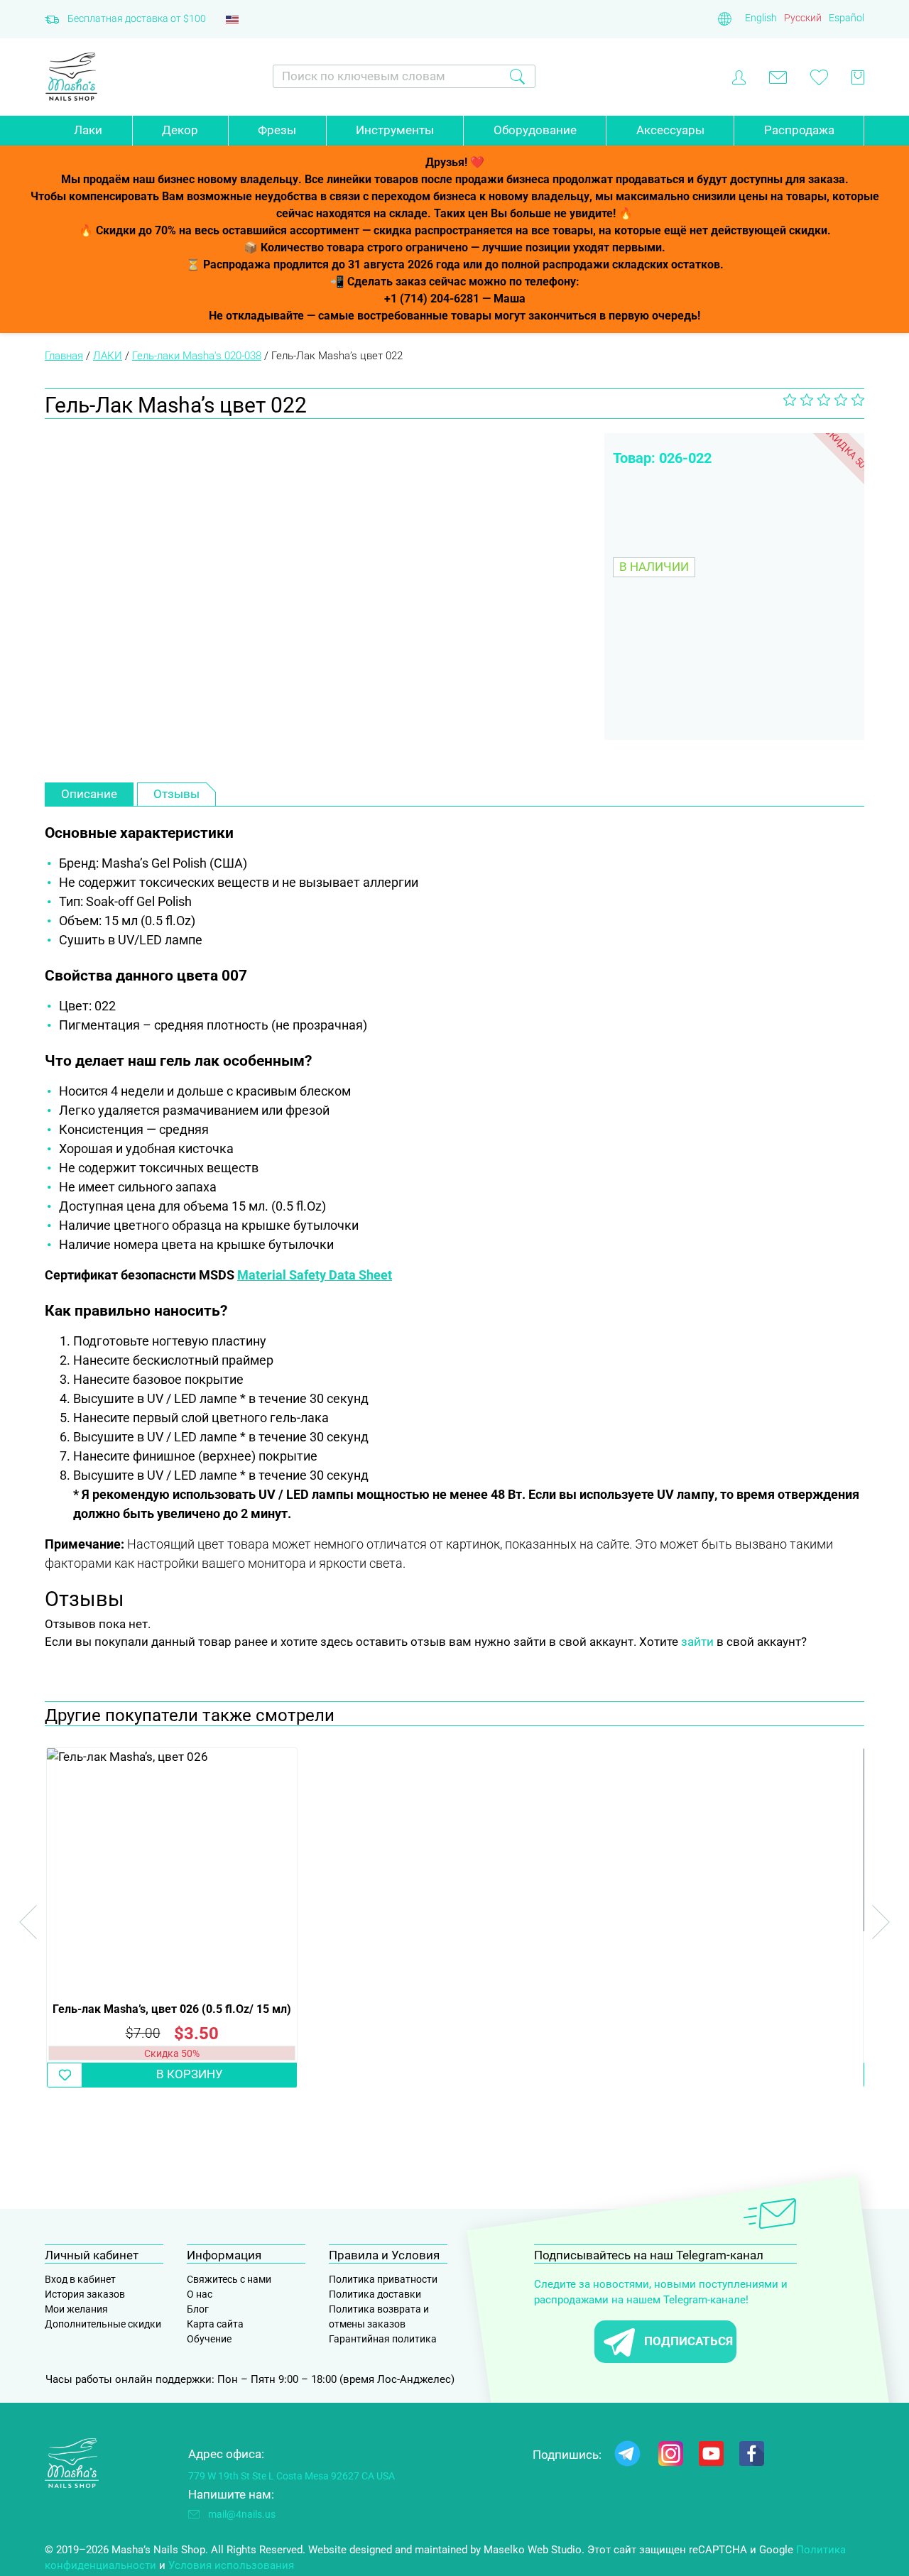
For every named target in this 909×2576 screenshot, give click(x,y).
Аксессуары (670, 130)
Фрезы (277, 130)
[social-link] (627, 2456)
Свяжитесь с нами (229, 2279)
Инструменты (395, 130)
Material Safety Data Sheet (315, 1275)
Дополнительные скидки (103, 2324)
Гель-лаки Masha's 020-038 (197, 356)
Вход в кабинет (80, 2279)
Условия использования (231, 2565)
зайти (697, 1642)
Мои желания (76, 2309)
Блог (198, 2309)
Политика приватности (383, 2279)
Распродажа (799, 130)
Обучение (209, 2339)
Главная (64, 356)
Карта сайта (215, 2324)
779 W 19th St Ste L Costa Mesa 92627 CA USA (292, 2476)
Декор (180, 130)
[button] (65, 2075)
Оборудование (535, 130)
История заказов (85, 2294)
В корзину (190, 2074)
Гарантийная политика (383, 2339)
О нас (200, 2294)
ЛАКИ (108, 356)
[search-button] (517, 76)
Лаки (88, 130)
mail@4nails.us (242, 2514)
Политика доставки (375, 2294)
